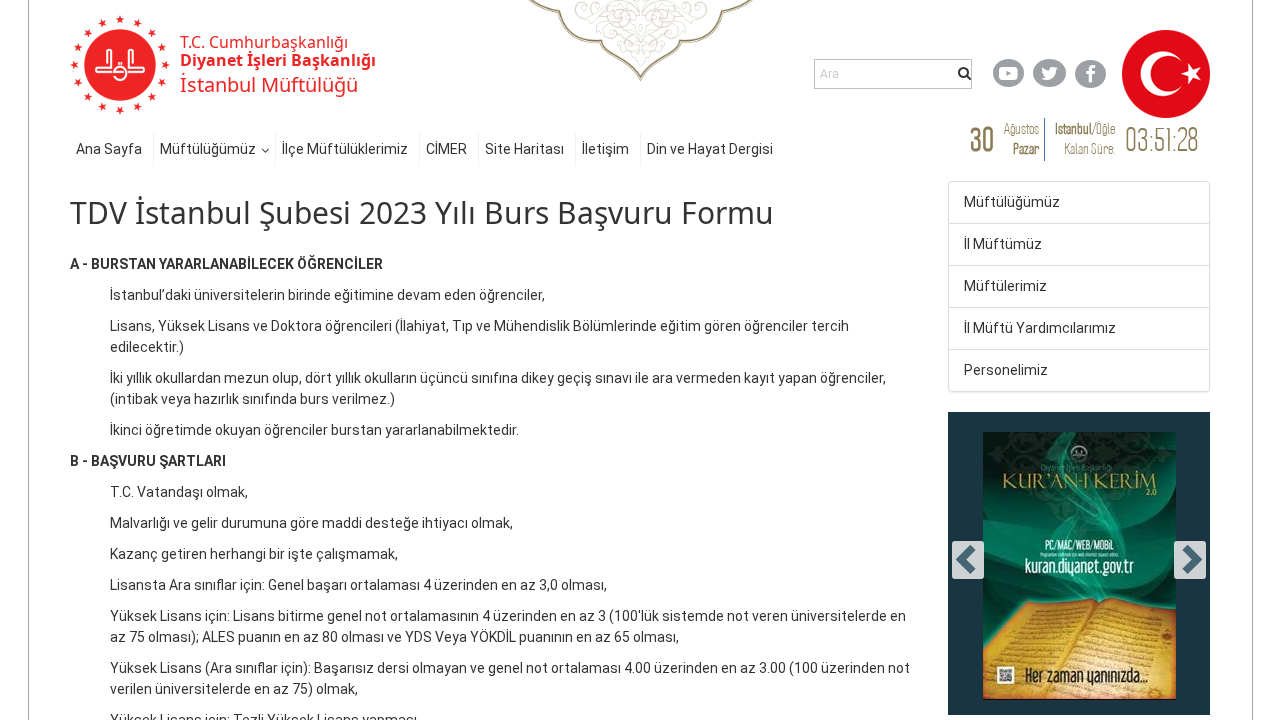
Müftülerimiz (1005, 286)
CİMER (446, 149)
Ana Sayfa (109, 149)
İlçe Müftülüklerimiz (345, 149)
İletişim (605, 149)
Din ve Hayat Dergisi (710, 149)
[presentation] (968, 560)
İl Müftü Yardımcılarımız (1040, 328)
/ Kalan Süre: (1085, 138)
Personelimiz (1006, 370)
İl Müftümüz (1003, 244)
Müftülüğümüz (208, 149)
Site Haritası (524, 149)
